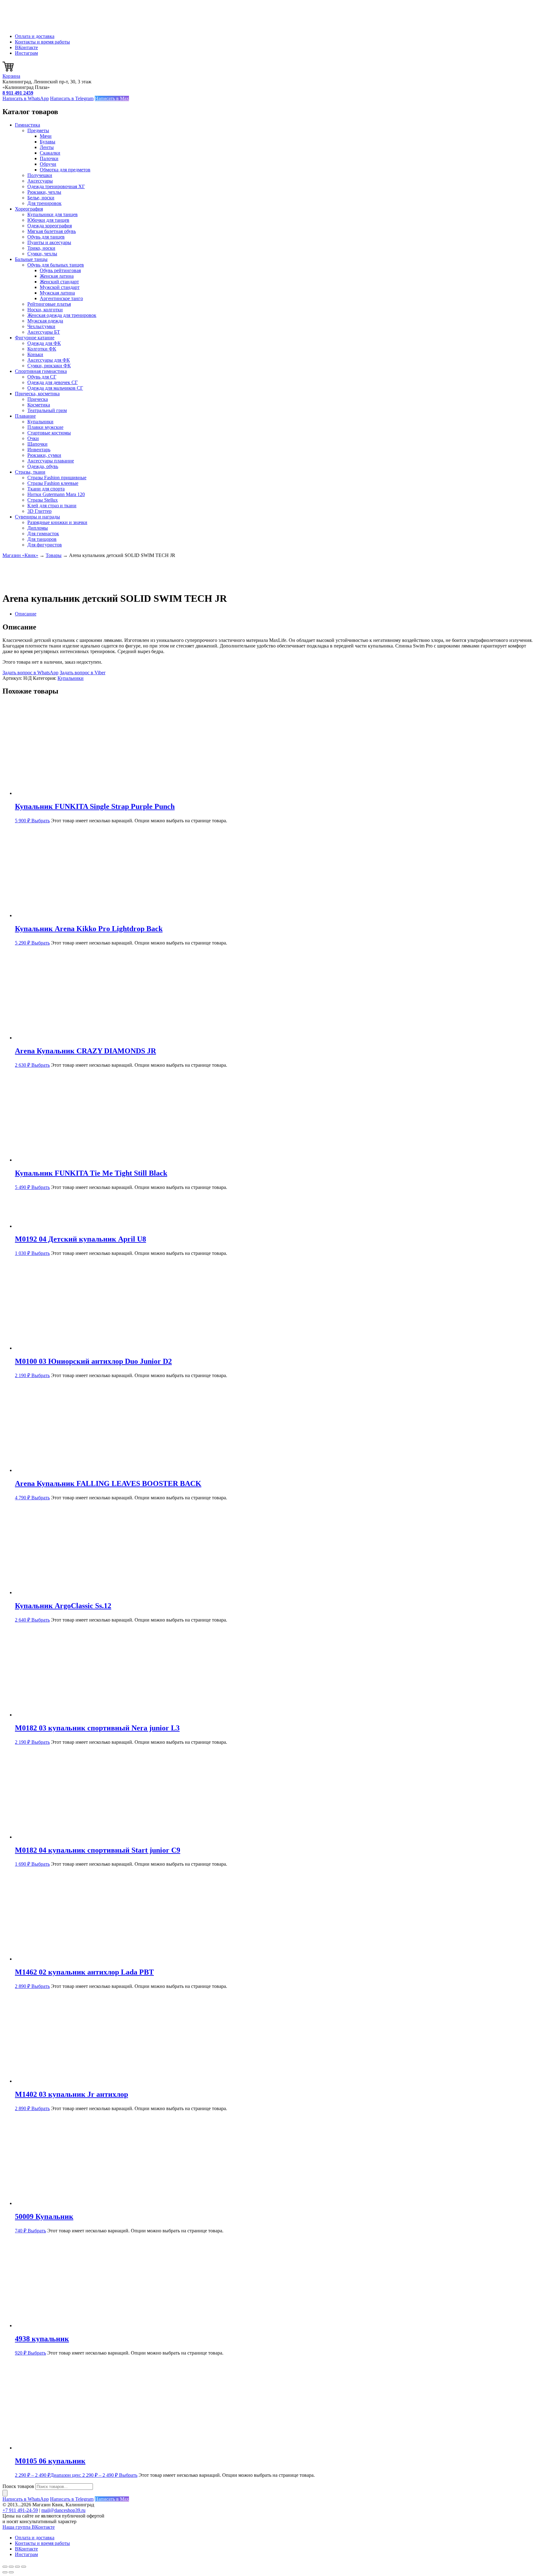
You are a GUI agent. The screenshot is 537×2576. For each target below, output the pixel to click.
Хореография (29, 209)
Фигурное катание (35, 338)
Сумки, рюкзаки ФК (49, 366)
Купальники (40, 422)
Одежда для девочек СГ (53, 382)
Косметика (39, 405)
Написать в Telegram (72, 98)
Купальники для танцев (53, 214)
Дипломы (38, 528)
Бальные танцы (31, 259)
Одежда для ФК (44, 343)
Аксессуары (40, 181)
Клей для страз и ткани (52, 506)
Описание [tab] (26, 614)
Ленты (47, 147)
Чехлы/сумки (41, 326)
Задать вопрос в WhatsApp (30, 673)
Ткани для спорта (46, 489)
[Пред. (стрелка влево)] (5, 2572)
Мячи (46, 136)
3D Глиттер (39, 511)
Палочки (49, 158)
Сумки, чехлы (42, 254)
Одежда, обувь (43, 466)
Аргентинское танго (61, 298)
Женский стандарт (59, 282)
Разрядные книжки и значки (57, 522)
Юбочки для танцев (48, 220)
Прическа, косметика (37, 394)
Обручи (48, 164)
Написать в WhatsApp (26, 98)
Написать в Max (112, 98)
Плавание (25, 416)
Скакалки (50, 153)
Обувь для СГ (42, 377)
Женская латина (57, 276)
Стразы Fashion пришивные (57, 478)
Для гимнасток (43, 534)
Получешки (40, 175)
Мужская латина (57, 293)
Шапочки (37, 444)
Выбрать (41, 821)
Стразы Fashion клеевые (53, 483)
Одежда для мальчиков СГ (55, 388)
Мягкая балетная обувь (52, 231)
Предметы (38, 130)
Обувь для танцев (46, 237)
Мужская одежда (45, 321)
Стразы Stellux (43, 500)
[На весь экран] (11, 2567)
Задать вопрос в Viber (83, 673)
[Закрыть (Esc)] (24, 2567)
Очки (33, 438)
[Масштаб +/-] (5, 2567)
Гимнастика (28, 125)
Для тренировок (44, 203)
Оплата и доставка (35, 36)
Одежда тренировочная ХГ (56, 186)
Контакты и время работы (42, 42)
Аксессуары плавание (51, 461)
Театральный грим (47, 410)
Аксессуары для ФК (49, 360)
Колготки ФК (42, 349)
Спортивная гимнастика (41, 371)
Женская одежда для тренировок (62, 315)
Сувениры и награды (37, 517)
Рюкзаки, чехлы (44, 192)
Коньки (35, 354)
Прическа (38, 399)
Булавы (48, 142)
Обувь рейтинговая (60, 270)
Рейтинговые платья (49, 304)
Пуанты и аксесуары (49, 242)
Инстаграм (26, 53)
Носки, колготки (45, 310)
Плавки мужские (45, 427)
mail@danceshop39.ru (63, 2510)
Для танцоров (42, 539)
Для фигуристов (45, 545)
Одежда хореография (50, 226)
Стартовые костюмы (49, 433)
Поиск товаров (18, 2486)
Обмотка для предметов (65, 170)
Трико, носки (41, 248)
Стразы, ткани (30, 472)
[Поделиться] (17, 2567)
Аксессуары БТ (44, 332)
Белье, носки (41, 198)
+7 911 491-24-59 (20, 2510)
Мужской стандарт (60, 287)
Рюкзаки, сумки (44, 455)
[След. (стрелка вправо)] (11, 2572)
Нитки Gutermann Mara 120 (56, 494)
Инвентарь (39, 450)
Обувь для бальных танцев (56, 265)
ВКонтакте (26, 47)
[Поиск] (5, 2493)
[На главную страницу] (34, 26)
